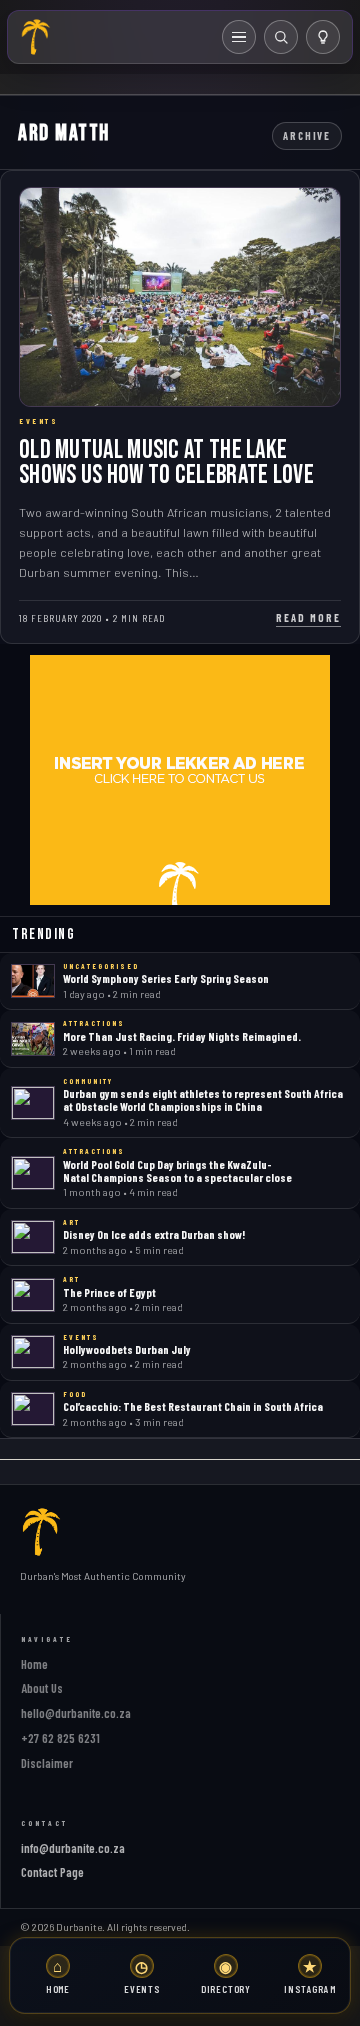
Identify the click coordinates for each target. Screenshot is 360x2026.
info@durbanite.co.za (73, 1848)
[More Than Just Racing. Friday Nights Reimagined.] (33, 1039)
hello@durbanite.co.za (76, 1713)
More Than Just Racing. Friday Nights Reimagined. (182, 1036)
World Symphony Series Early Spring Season (166, 978)
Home (34, 1664)
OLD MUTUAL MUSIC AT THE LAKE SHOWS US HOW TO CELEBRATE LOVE (166, 462)
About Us (42, 1688)
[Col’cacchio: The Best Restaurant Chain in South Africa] (33, 1409)
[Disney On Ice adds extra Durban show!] (33, 1237)
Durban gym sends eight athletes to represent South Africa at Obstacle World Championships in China (203, 1099)
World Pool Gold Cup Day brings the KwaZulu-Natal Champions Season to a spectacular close (177, 1170)
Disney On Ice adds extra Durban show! (154, 1234)
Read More (308, 617)
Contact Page (52, 1872)
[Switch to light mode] (323, 37)
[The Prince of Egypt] (33, 1295)
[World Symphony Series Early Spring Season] (33, 981)
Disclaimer (47, 1763)
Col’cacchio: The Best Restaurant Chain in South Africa (193, 1406)
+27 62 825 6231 (60, 1738)
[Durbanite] (36, 37)
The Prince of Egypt (109, 1292)
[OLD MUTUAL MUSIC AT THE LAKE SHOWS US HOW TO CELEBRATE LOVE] (180, 297)
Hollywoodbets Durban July (127, 1349)
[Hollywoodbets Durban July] (33, 1352)
